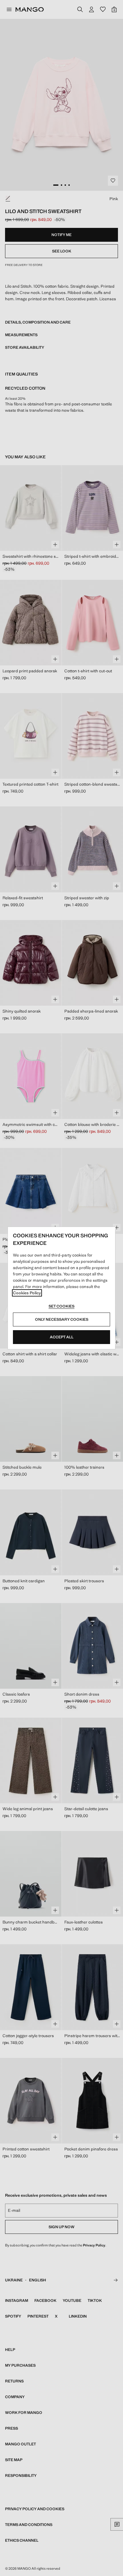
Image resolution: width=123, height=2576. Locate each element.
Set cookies (61, 1306)
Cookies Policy (27, 1293)
